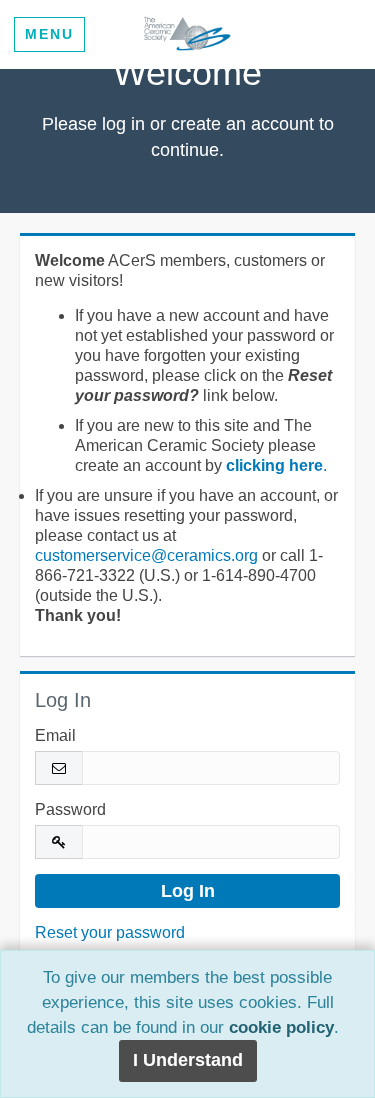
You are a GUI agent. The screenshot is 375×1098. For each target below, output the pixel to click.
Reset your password (110, 932)
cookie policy (281, 1027)
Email (55, 735)
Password (70, 809)
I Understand (188, 1060)
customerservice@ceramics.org (146, 555)
